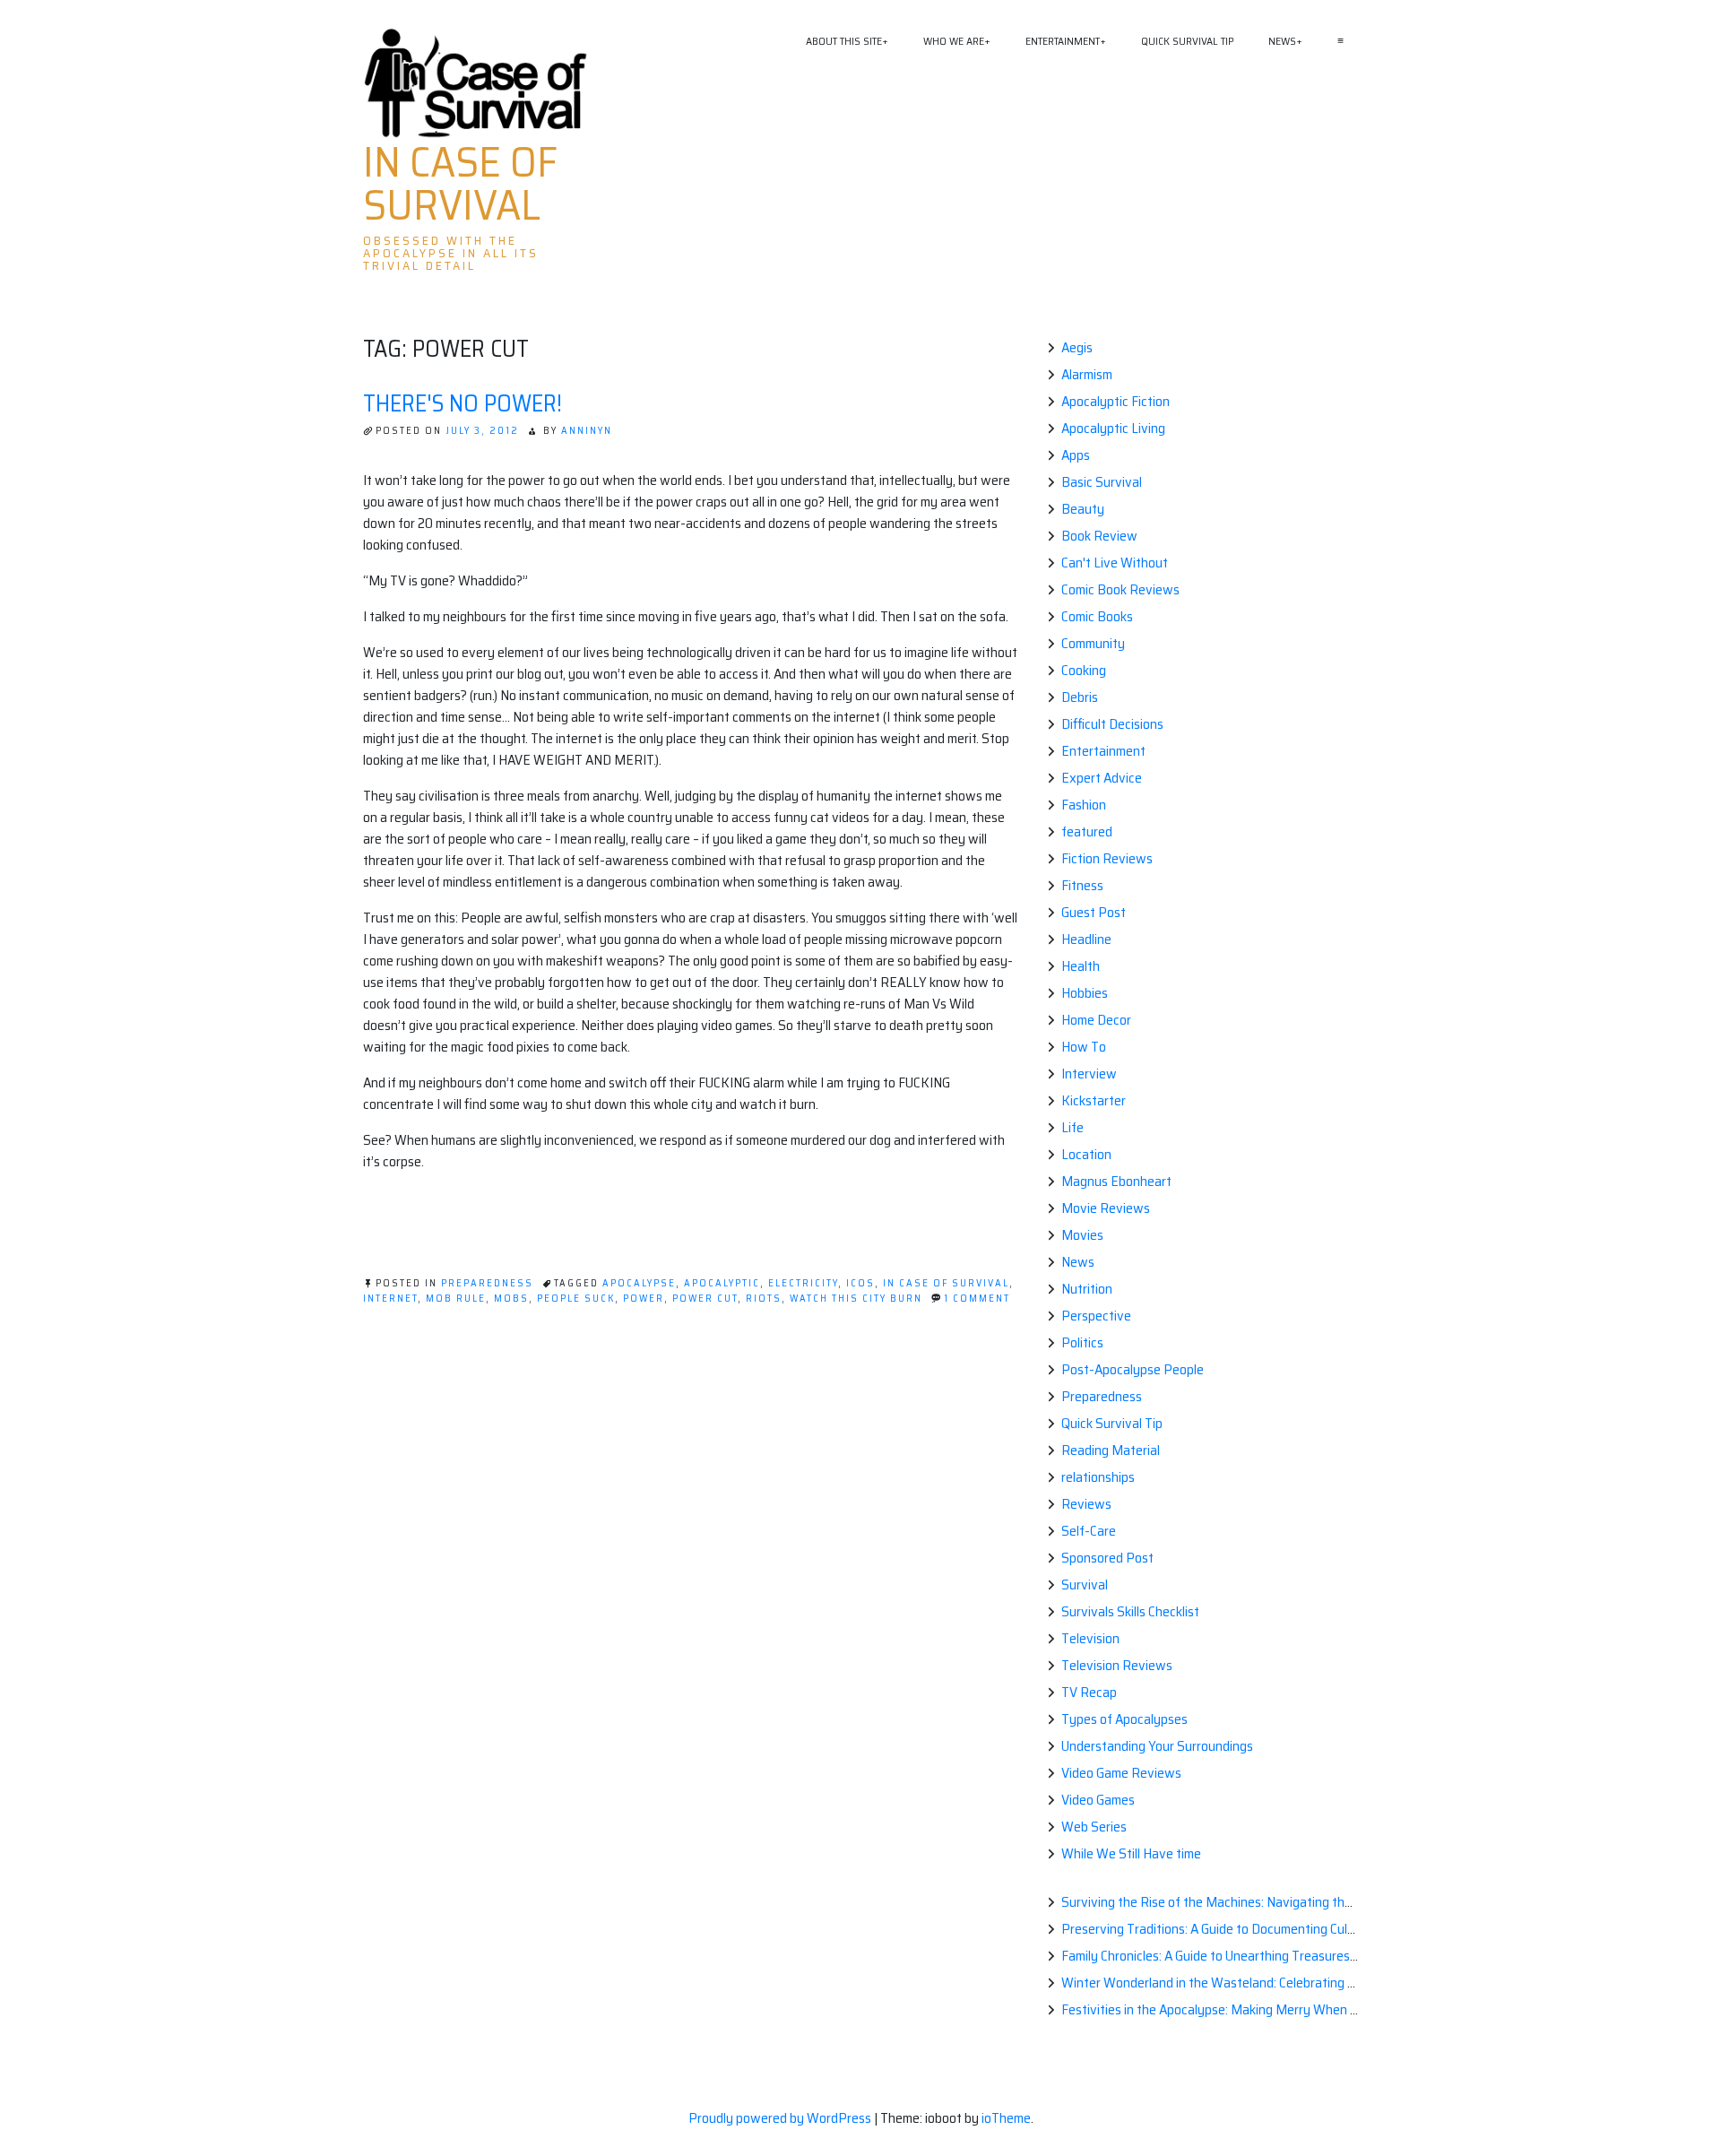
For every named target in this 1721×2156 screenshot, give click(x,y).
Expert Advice (1102, 778)
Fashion (1084, 805)
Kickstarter (1094, 1100)
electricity (803, 1283)
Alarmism (1087, 374)
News (1282, 41)
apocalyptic (722, 1283)
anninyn (587, 431)
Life (1072, 1127)
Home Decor (1096, 1020)
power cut (705, 1299)
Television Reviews (1117, 1665)
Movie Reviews (1106, 1208)
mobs (511, 1299)
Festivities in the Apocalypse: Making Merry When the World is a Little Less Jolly (1289, 2009)
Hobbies (1085, 993)
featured (1087, 831)
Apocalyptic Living (1113, 428)
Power (644, 1299)
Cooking (1084, 670)
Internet (390, 1299)
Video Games (1098, 1800)
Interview (1089, 1074)
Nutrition (1087, 1289)
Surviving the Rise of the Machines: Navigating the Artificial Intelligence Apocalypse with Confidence (1349, 1902)
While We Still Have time (1131, 1853)
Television (1090, 1638)
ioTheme (1006, 2118)
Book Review (1099, 536)
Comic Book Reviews (1120, 589)
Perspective (1096, 1316)
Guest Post (1094, 912)
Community (1093, 643)
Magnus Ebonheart (1116, 1181)
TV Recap (1089, 1692)
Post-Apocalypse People (1133, 1369)
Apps (1076, 455)
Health (1081, 966)
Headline (1086, 939)
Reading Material (1111, 1450)
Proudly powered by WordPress (781, 2118)
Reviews (1086, 1504)
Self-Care (1089, 1531)
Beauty (1083, 509)
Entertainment (1063, 41)
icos (860, 1283)
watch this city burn (856, 1299)
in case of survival (946, 1283)
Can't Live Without (1115, 563)
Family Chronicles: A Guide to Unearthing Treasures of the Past (1240, 1956)
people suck (576, 1299)
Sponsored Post (1107, 1558)
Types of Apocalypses (1124, 1719)
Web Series (1094, 1827)
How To (1084, 1047)
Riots (764, 1299)
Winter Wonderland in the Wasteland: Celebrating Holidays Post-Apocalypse (1280, 1983)
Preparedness (487, 1283)
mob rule (456, 1299)
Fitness (1082, 885)
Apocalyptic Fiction (1116, 401)
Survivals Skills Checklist (1130, 1611)
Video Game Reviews (1121, 1773)
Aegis (1077, 347)
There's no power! (463, 403)
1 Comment (977, 1299)
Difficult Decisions (1112, 724)
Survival (1085, 1585)
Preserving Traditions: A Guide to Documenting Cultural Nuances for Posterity (1283, 1929)
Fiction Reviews (1107, 858)
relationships (1098, 1477)
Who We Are (954, 41)
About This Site (844, 41)
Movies (1082, 1235)
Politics (1082, 1342)
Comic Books (1097, 616)
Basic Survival (1102, 482)
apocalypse (639, 1283)
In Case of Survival (460, 184)
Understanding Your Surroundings (1157, 1746)
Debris (1080, 697)
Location (1086, 1154)
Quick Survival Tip (1187, 41)
